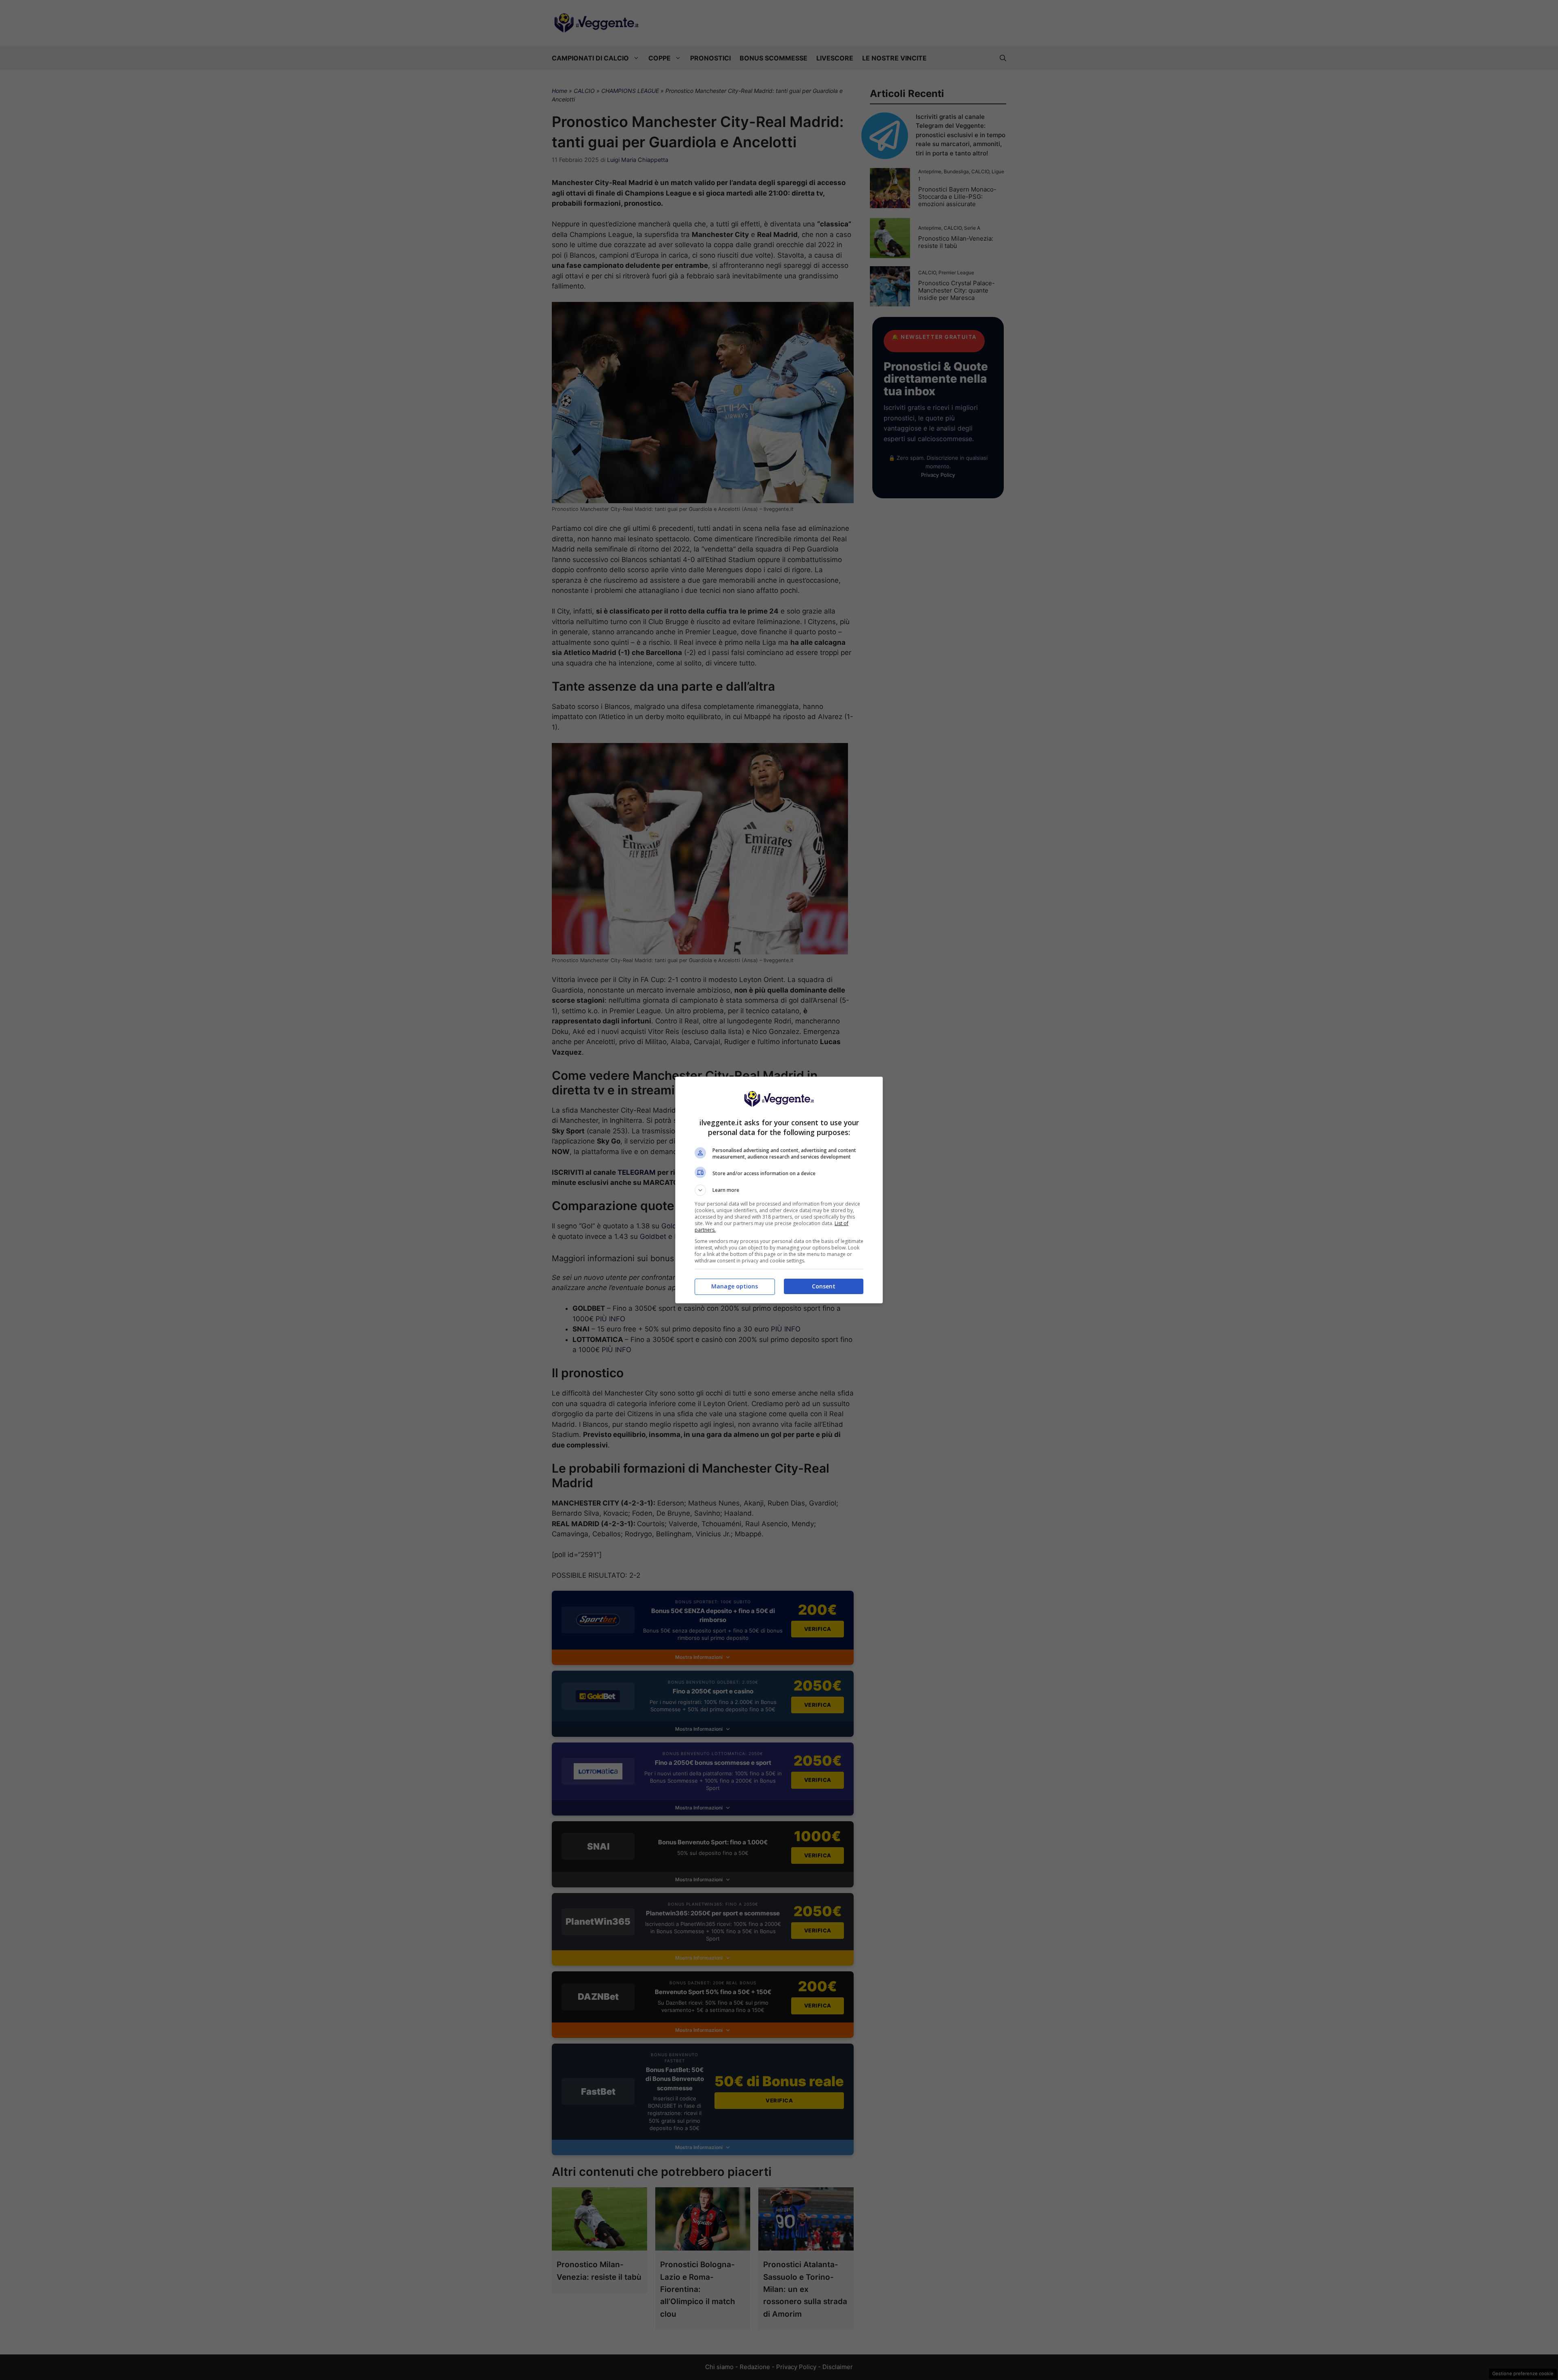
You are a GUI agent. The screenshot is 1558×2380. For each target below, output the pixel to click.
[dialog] (779, 1190)
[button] (779, 1190)
